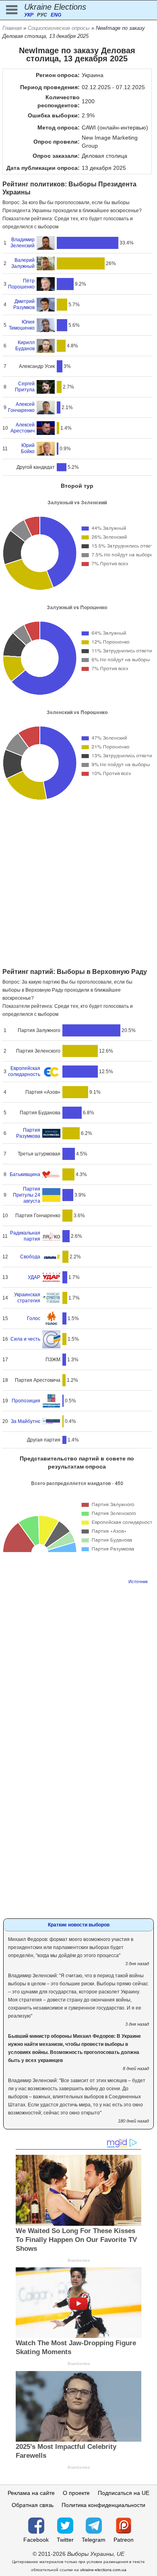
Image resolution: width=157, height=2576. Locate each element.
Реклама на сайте (31, 2493)
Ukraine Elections (55, 7)
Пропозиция (26, 1401)
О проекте (76, 2493)
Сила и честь (25, 1339)
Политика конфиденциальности (103, 2505)
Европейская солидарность (24, 1071)
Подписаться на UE (124, 2493)
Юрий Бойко (28, 448)
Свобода (30, 1257)
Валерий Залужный (23, 263)
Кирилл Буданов (25, 346)
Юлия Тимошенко (22, 325)
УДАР (34, 1277)
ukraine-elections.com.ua (103, 2570)
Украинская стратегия (27, 1298)
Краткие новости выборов (79, 1925)
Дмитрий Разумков (24, 304)
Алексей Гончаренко (21, 407)
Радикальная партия (25, 1236)
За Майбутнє (26, 1421)
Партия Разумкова (28, 1133)
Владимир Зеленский (23, 243)
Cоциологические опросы (59, 28)
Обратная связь (33, 2505)
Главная (12, 28)
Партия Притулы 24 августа (27, 1195)
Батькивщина (25, 1174)
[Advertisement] (78, 885)
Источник (138, 1582)
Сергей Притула (25, 387)
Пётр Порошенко (21, 284)
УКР (29, 15)
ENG (56, 15)
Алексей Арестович (23, 428)
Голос (34, 1318)
